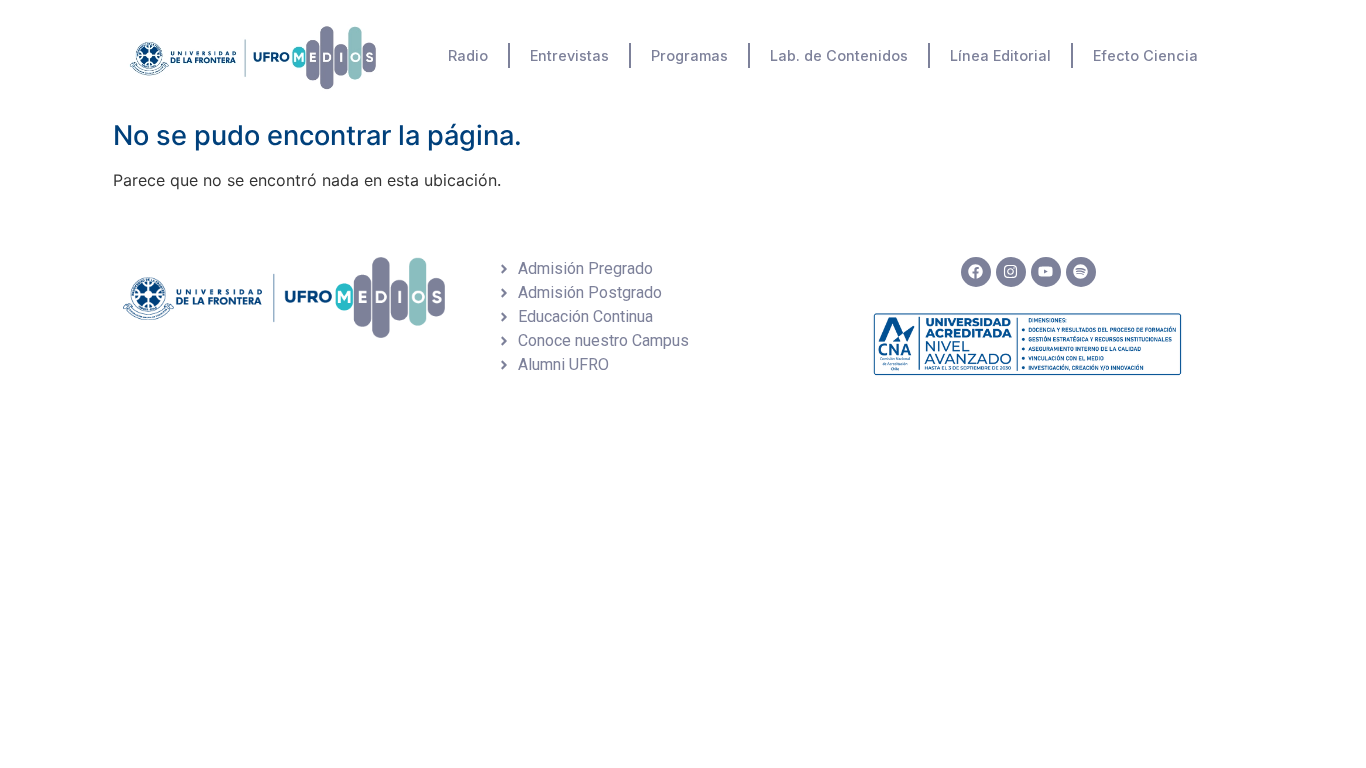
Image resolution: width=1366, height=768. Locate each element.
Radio (468, 55)
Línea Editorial (1000, 55)
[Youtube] (1046, 272)
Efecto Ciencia (1145, 55)
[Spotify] (1081, 272)
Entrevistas (569, 55)
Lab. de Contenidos (839, 55)
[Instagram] (1011, 272)
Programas (689, 55)
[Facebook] (976, 272)
